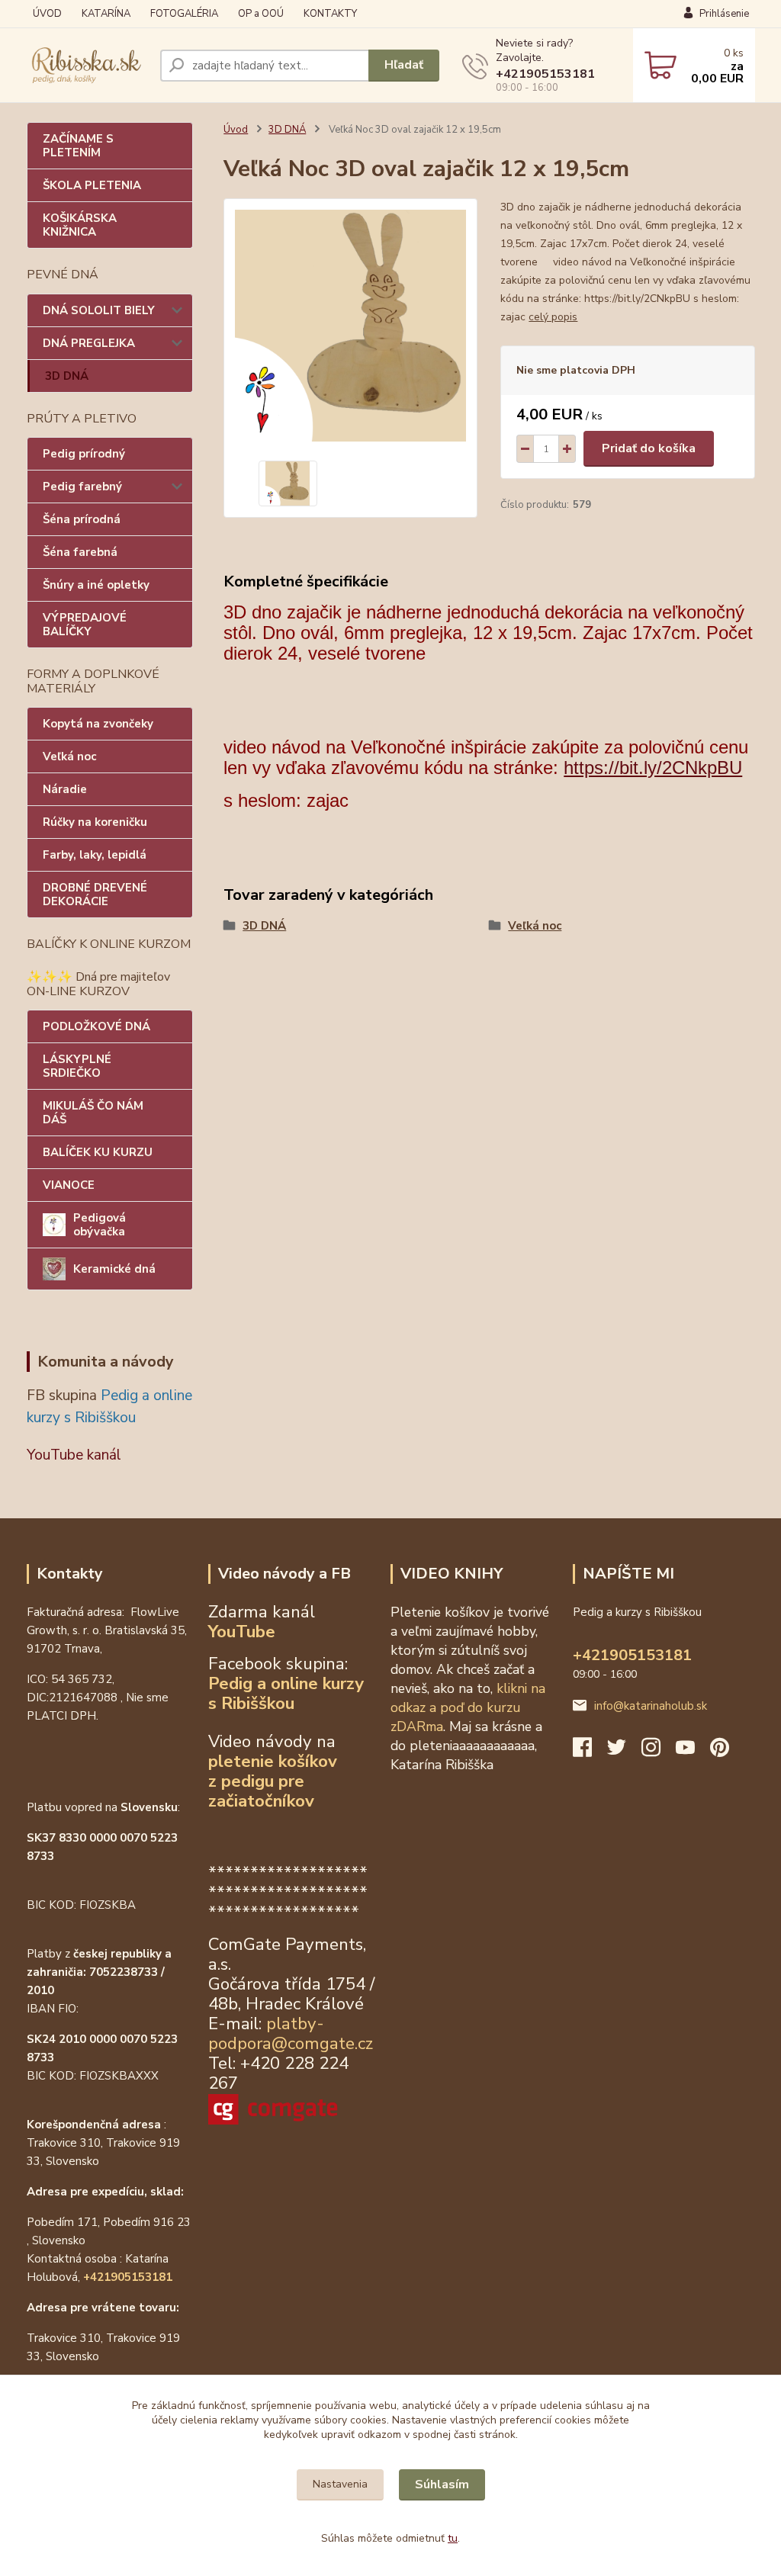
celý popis (553, 317)
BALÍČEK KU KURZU (98, 1152)
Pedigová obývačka (100, 1225)
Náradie (65, 789)
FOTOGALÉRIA (184, 14)
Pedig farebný (82, 487)
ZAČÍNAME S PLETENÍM (78, 146)
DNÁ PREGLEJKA (89, 343)
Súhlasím (442, 2484)
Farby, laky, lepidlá (95, 855)
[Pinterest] (720, 1752)
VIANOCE (69, 1185)
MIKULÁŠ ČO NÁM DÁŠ (93, 1113)
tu (453, 2538)
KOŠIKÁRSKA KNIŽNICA (80, 225)
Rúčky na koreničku (95, 822)
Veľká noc (69, 756)
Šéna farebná (80, 552)
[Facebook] (590, 1752)
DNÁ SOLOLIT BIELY (99, 310)
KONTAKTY (330, 14)
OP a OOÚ (261, 14)
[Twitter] (624, 1752)
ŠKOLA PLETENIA (92, 185)
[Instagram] (659, 1752)
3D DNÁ (67, 376)
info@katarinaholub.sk (651, 1706)
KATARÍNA (106, 14)
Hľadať (404, 65)
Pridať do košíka (649, 448)
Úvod (236, 130)
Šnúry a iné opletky (96, 585)
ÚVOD (47, 14)
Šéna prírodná (82, 519)
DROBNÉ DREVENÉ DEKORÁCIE (95, 895)
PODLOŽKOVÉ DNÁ (96, 1026)
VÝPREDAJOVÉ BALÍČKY (85, 625)
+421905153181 (545, 74)
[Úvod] (87, 66)
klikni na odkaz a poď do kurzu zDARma (468, 1707)
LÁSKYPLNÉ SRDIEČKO (77, 1066)
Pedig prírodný (84, 454)
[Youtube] (693, 1752)
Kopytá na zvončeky (98, 724)
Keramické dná (114, 1269)
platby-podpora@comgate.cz (291, 2033)
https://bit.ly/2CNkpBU (653, 768)
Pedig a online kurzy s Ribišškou (286, 1693)
